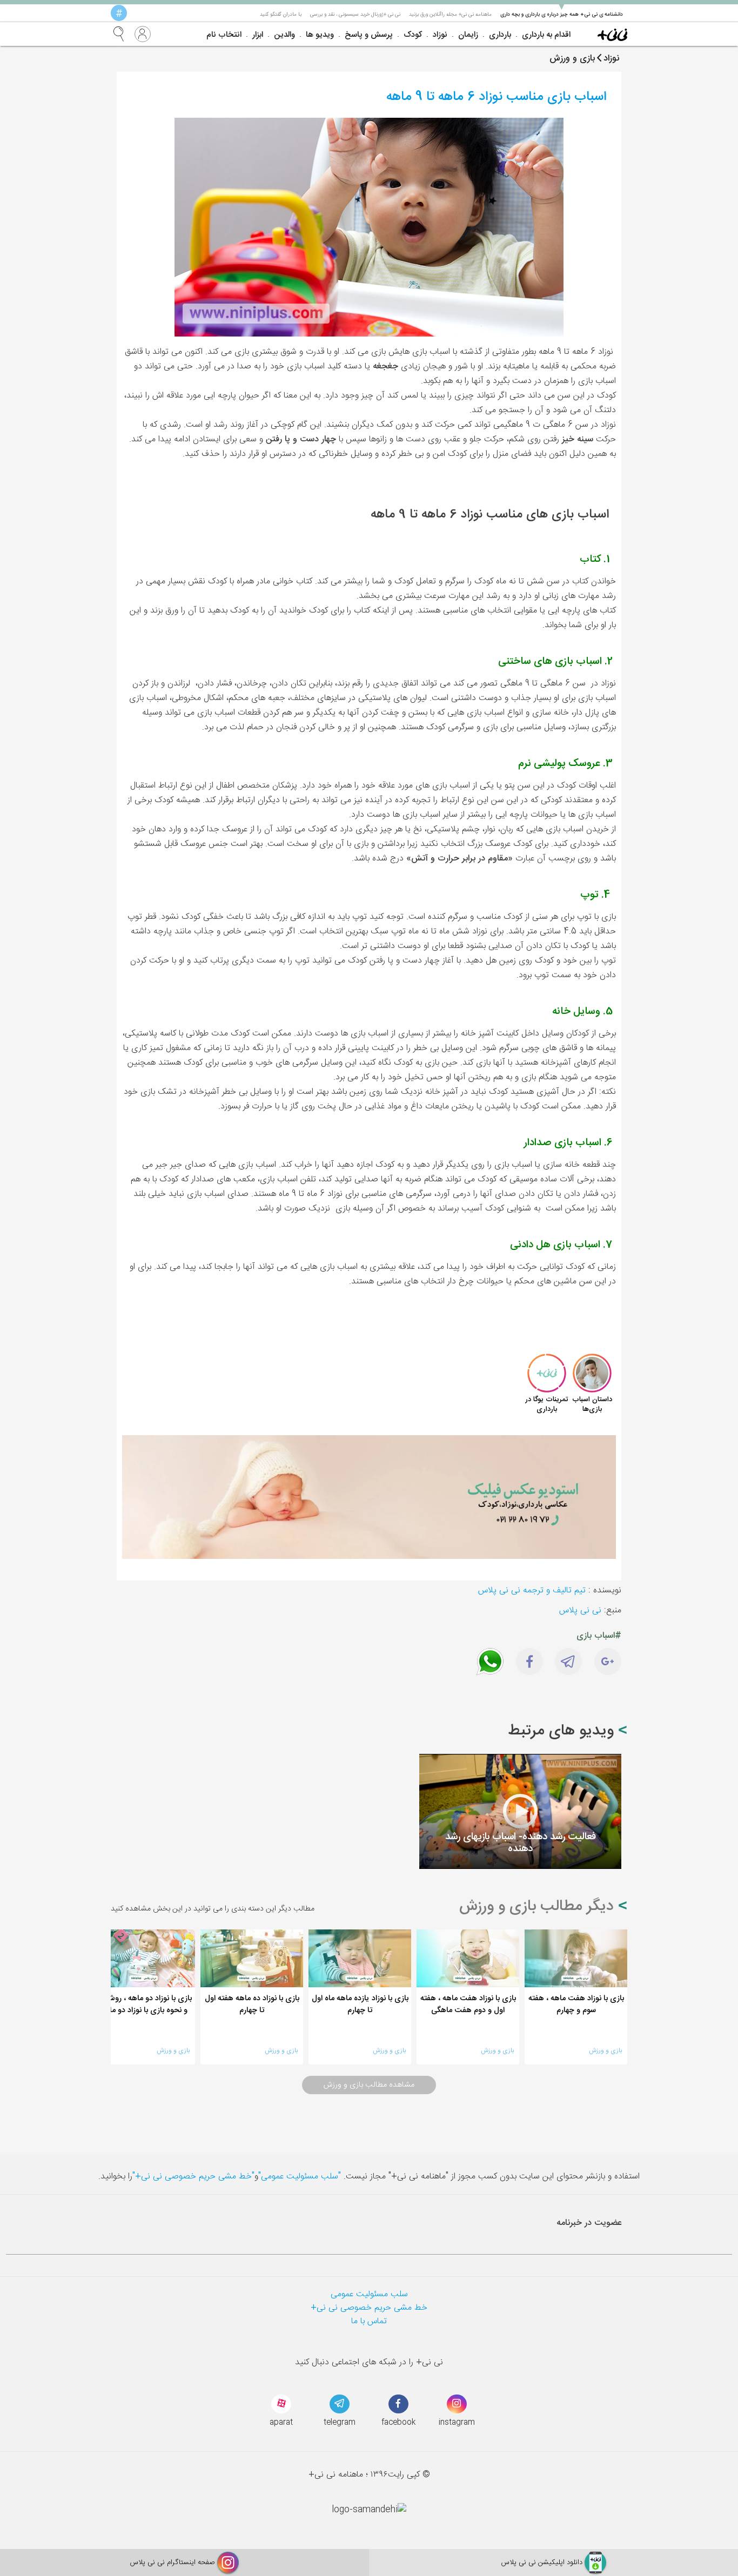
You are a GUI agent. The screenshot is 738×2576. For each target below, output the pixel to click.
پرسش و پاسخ (369, 35)
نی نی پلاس (580, 1610)
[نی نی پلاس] (612, 34)
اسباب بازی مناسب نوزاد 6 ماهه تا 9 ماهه (497, 97)
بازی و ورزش (605, 2050)
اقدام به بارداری (546, 35)
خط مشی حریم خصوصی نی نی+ (369, 2308)
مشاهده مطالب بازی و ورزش (369, 2085)
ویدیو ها (320, 35)
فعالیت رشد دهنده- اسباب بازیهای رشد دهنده (521, 1843)
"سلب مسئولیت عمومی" (300, 2177)
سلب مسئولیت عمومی (369, 2294)
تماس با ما (369, 2321)
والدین (284, 35)
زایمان (468, 35)
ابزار (258, 35)
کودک (413, 35)
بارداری (500, 35)
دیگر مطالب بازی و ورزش (539, 1907)
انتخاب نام (224, 35)
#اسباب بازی (599, 1636)
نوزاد (440, 35)
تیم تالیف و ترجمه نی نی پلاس (532, 1590)
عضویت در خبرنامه (589, 2223)
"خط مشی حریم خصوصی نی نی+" (193, 2177)
